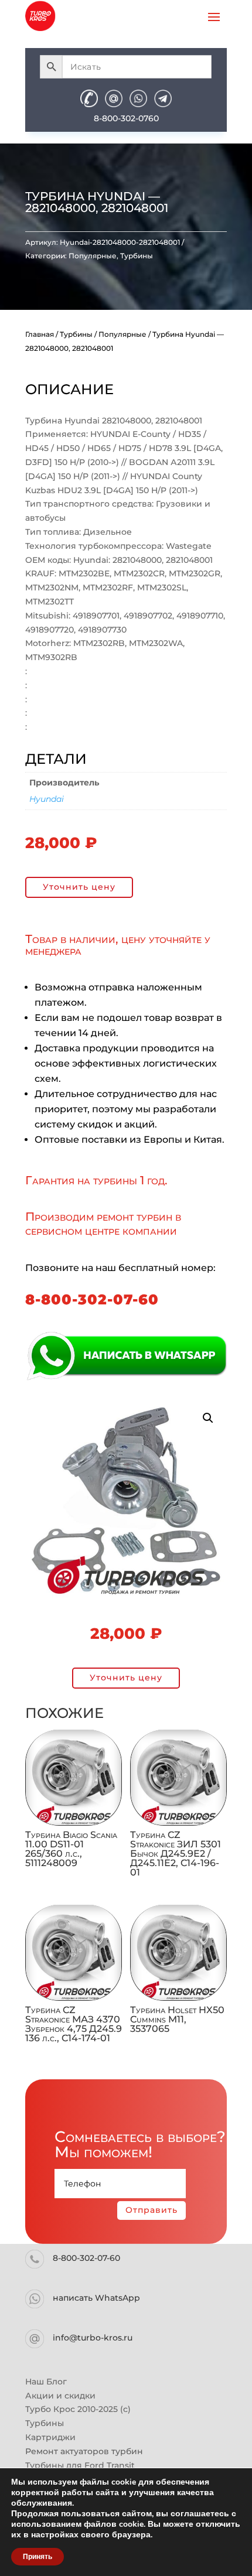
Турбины (137, 256)
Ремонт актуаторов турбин (84, 2451)
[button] (208, 1418)
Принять (38, 2557)
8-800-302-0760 (126, 118)
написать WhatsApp (96, 2298)
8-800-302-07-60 (92, 1299)
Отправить (151, 2210)
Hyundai (47, 799)
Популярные (93, 256)
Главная (40, 334)
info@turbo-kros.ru (93, 2338)
